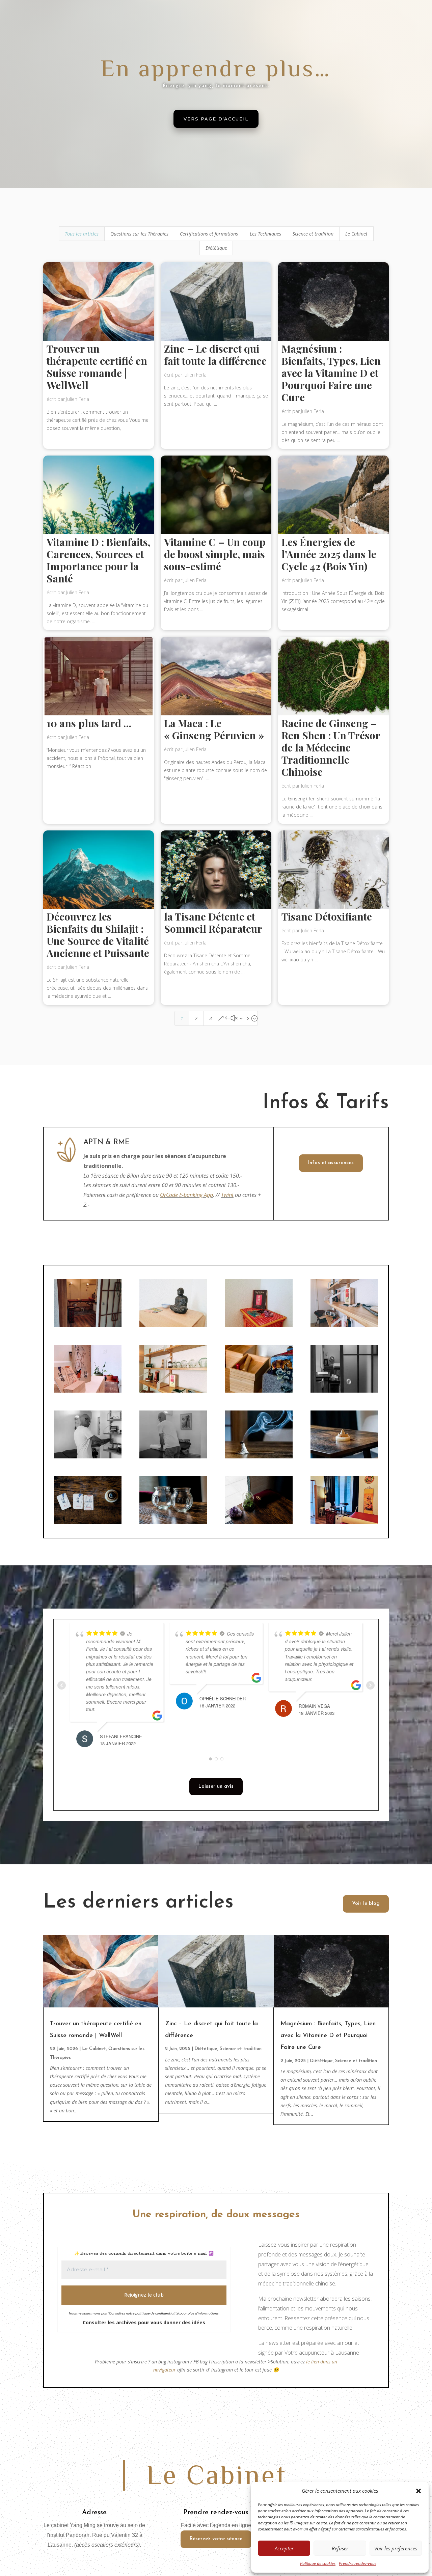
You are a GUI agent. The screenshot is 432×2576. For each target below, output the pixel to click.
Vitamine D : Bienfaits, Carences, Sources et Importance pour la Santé (98, 560)
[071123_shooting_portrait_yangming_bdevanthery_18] (344, 1391)
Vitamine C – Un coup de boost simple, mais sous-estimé (215, 554)
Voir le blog (366, 1904)
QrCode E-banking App (186, 1195)
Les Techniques (265, 234)
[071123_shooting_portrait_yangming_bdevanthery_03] (173, 1522)
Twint (227, 1195)
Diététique (216, 248)
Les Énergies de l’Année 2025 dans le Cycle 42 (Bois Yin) (329, 554)
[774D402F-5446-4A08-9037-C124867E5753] (173, 1325)
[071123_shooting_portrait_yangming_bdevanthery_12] (344, 1457)
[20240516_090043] (344, 1522)
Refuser (340, 2548)
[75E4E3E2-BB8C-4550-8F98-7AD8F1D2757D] (173, 1391)
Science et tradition (313, 234)
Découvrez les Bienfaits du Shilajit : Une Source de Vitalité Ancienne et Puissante (98, 935)
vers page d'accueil (216, 119)
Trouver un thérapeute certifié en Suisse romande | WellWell (97, 367)
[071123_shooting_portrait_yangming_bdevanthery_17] (88, 1457)
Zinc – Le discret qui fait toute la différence (215, 355)
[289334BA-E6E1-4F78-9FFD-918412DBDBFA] (259, 1325)
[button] (418, 2491)
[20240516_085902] (88, 1325)
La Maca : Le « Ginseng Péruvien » (214, 729)
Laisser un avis (216, 1787)
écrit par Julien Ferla (68, 399)
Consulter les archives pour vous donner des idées (144, 2322)
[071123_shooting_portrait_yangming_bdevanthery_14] (88, 1522)
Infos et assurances (331, 1163)
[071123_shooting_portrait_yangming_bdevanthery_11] (259, 1391)
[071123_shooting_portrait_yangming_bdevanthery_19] (173, 1457)
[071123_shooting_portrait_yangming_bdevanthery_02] (259, 1522)
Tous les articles (82, 234)
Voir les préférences (396, 2548)
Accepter (284, 2548)
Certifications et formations (209, 234)
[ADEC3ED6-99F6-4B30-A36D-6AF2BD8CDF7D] (88, 1391)
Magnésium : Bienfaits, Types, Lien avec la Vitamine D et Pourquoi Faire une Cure (331, 373)
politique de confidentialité (157, 2313)
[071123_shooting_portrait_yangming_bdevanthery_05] (259, 1457)
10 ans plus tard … (89, 723)
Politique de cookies (318, 2563)
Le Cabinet (356, 234)
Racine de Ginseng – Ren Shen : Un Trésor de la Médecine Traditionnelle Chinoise (331, 747)
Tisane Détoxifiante (327, 916)
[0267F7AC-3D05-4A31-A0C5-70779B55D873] (344, 1325)
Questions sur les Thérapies (139, 234)
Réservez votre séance (216, 2539)
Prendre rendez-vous (358, 2563)
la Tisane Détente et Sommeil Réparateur (213, 923)
